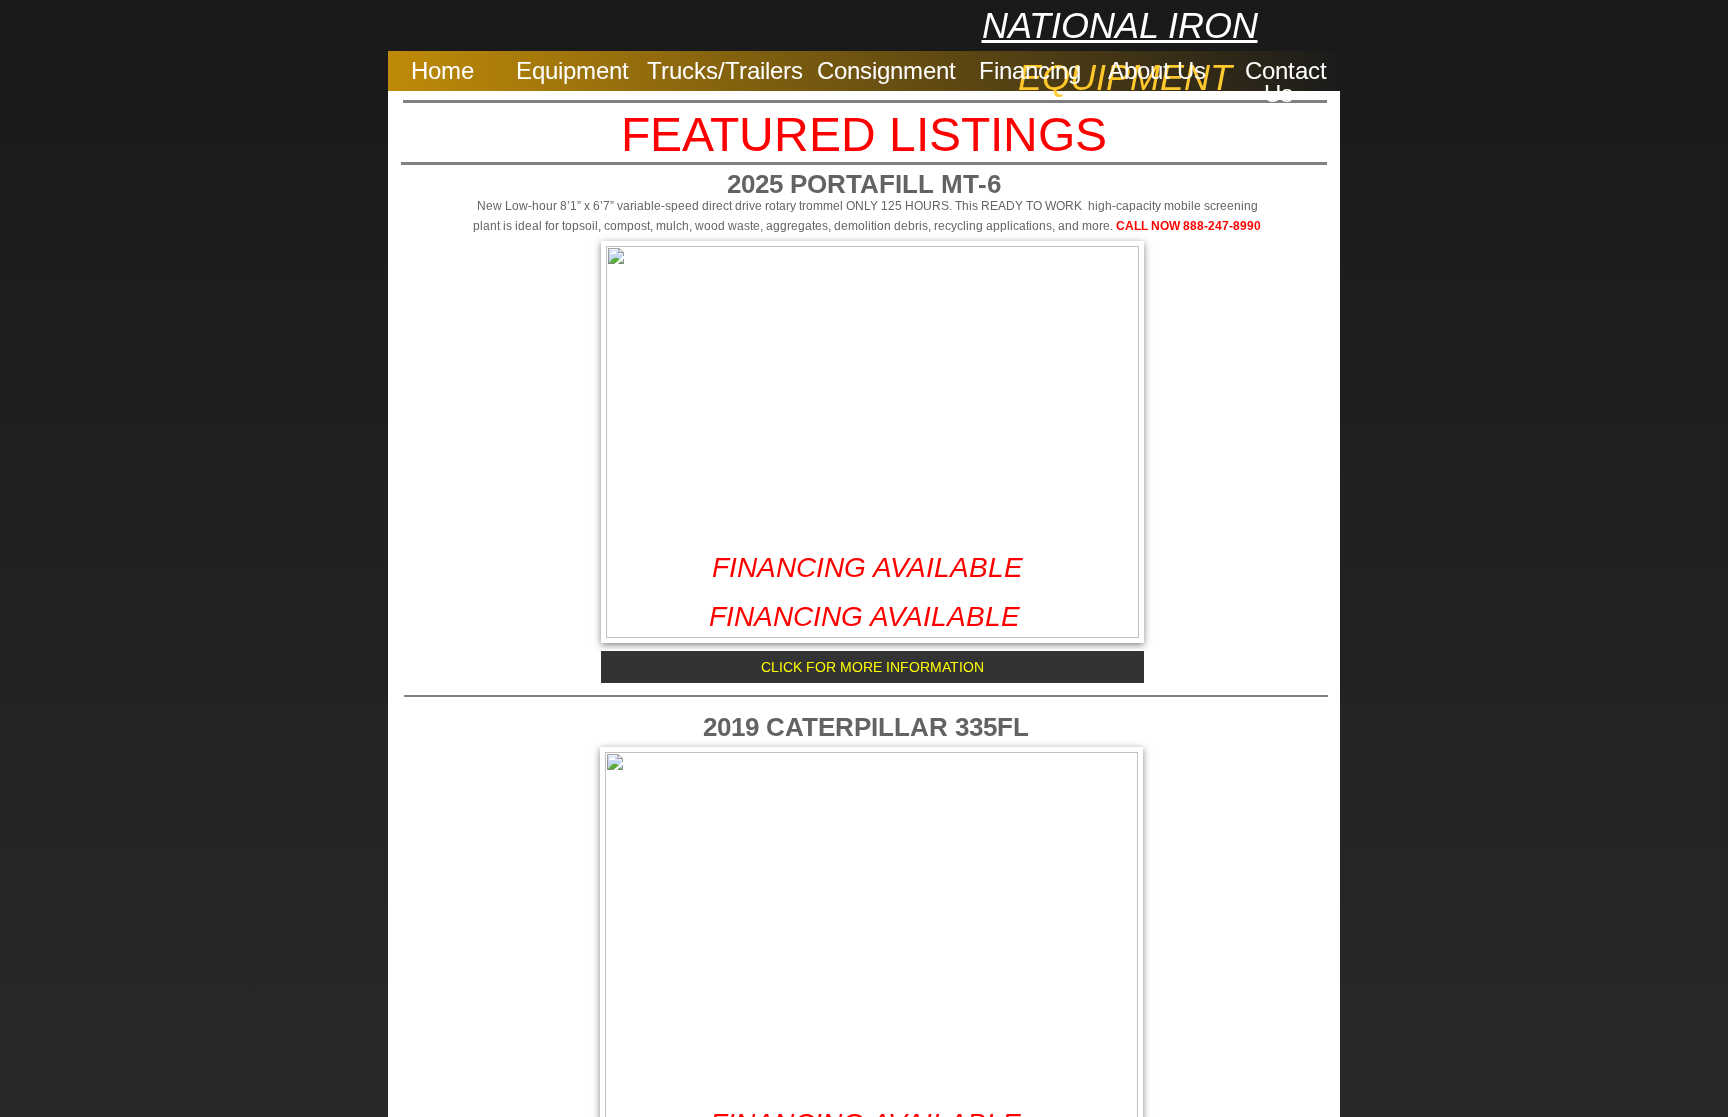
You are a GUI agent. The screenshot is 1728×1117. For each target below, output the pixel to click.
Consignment (886, 70)
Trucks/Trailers (725, 70)
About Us (1157, 70)
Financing (1030, 70)
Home (442, 70)
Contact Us (1286, 82)
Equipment (572, 70)
